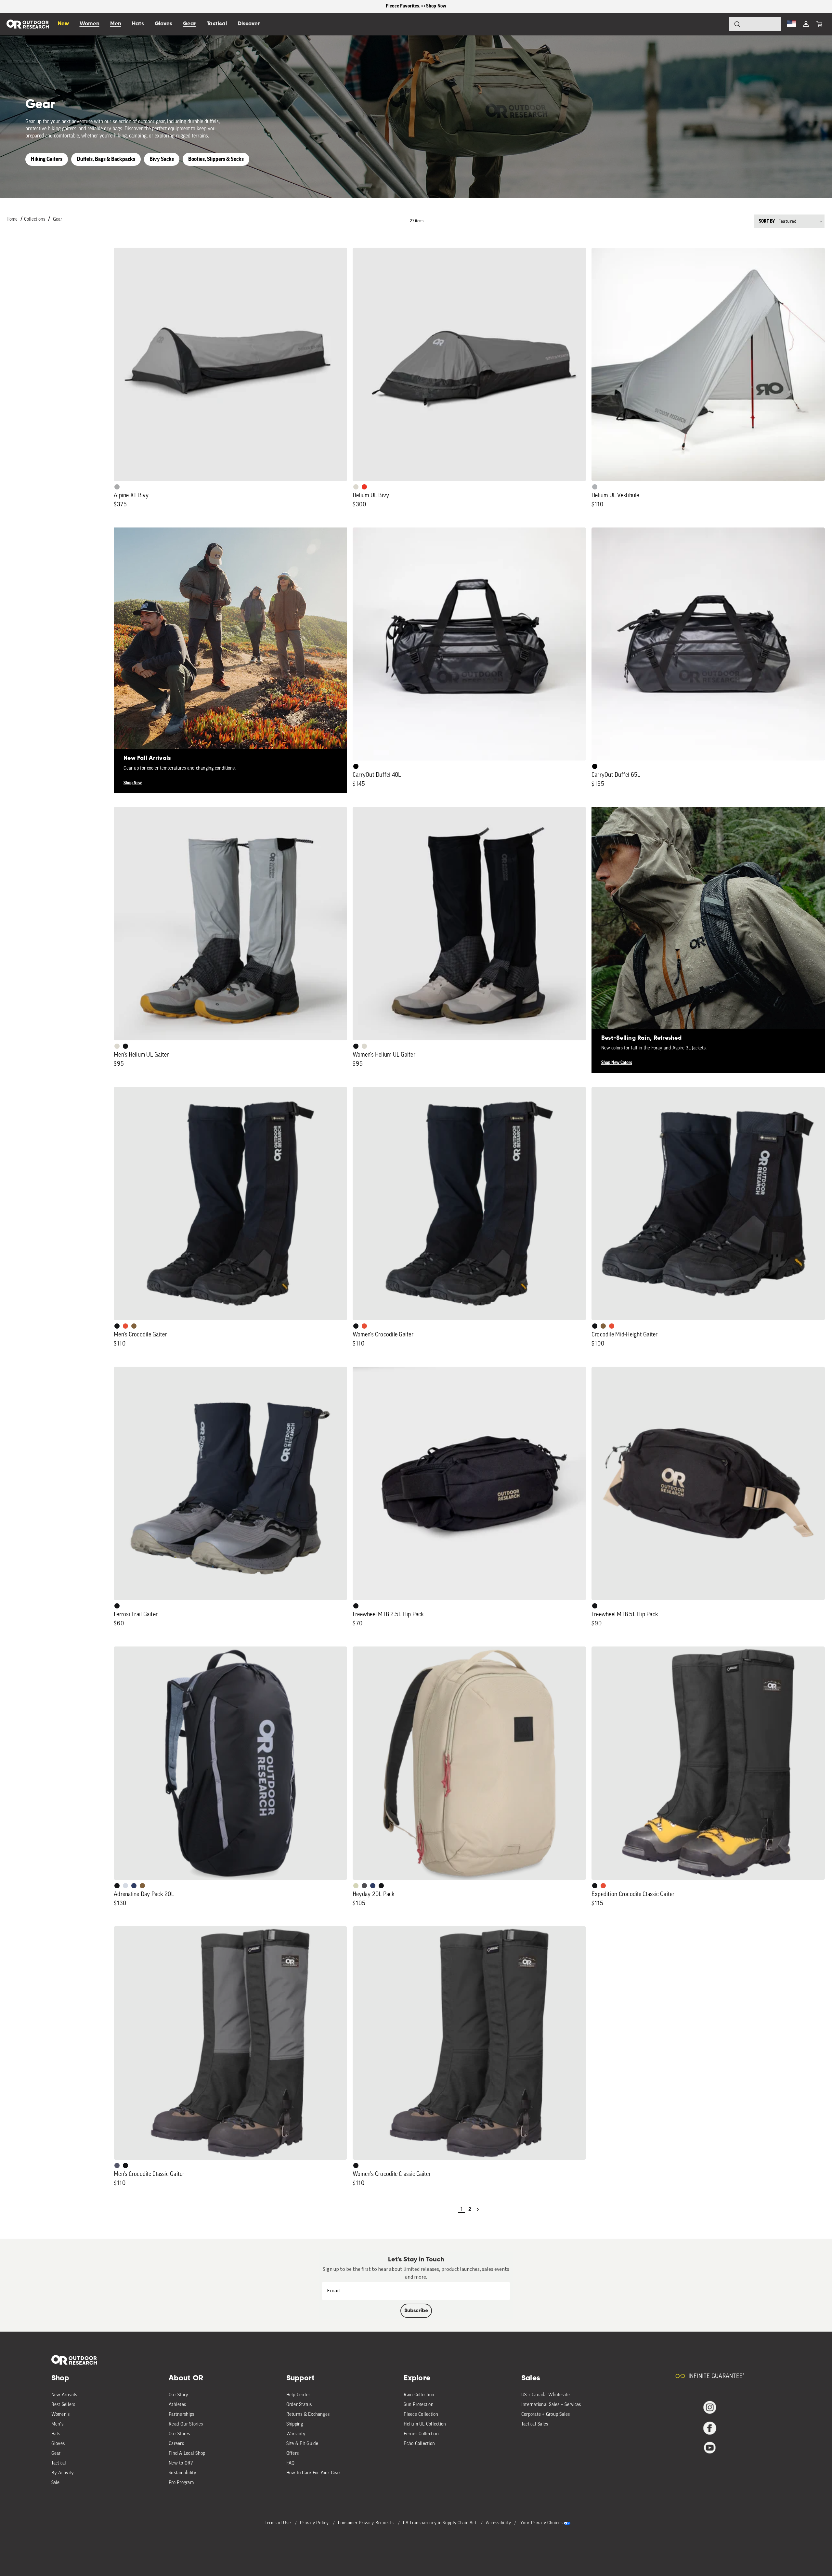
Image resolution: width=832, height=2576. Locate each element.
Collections (35, 220)
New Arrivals (64, 2395)
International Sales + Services (551, 2405)
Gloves (58, 2444)
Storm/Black (117, 2166)
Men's (57, 2424)
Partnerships (181, 2415)
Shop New (133, 783)
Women (90, 24)
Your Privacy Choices (541, 2523)
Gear (58, 220)
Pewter (117, 487)
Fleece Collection (421, 2415)
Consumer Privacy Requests (366, 2523)
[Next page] (478, 2209)
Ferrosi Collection (421, 2434)
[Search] (719, 24)
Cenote (134, 1886)
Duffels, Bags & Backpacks (106, 159)
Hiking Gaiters (47, 159)
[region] (416, 6)
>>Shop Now (434, 6)
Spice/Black (125, 1326)
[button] (819, 24)
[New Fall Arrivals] (230, 644)
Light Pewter (356, 487)
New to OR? (181, 2463)
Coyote (134, 1326)
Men (116, 24)
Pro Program (181, 2483)
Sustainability (183, 2473)
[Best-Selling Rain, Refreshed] (708, 924)
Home (12, 220)
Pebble (595, 487)
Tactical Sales (535, 2424)
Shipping (295, 2424)
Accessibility (499, 2523)
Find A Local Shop (187, 2454)
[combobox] (755, 24)
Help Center (298, 2395)
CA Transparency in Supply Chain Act (440, 2523)
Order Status (299, 2405)
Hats (56, 2434)
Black (125, 1046)
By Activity (63, 2473)
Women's (61, 2415)
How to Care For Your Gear (313, 2473)
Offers (293, 2454)
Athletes (177, 2405)
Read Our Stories (186, 2424)
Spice (364, 487)
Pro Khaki (356, 1886)
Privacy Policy (315, 2523)
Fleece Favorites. (404, 6)
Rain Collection (419, 2395)
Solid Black (356, 766)
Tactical (59, 2463)
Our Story (178, 2395)
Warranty (296, 2434)
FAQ (291, 2463)
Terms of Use (278, 2523)
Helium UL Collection (425, 2424)
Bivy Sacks (162, 159)
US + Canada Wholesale (546, 2395)
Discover (249, 24)
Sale (56, 2483)
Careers (176, 2444)
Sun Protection (419, 2405)
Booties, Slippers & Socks (216, 159)
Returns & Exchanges (308, 2415)
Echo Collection (419, 2444)
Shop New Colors (617, 1063)
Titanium (125, 1886)
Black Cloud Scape (364, 1886)
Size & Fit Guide (302, 2444)
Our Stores (179, 2434)
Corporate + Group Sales (546, 2415)
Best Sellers (63, 2405)
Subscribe (416, 2311)
